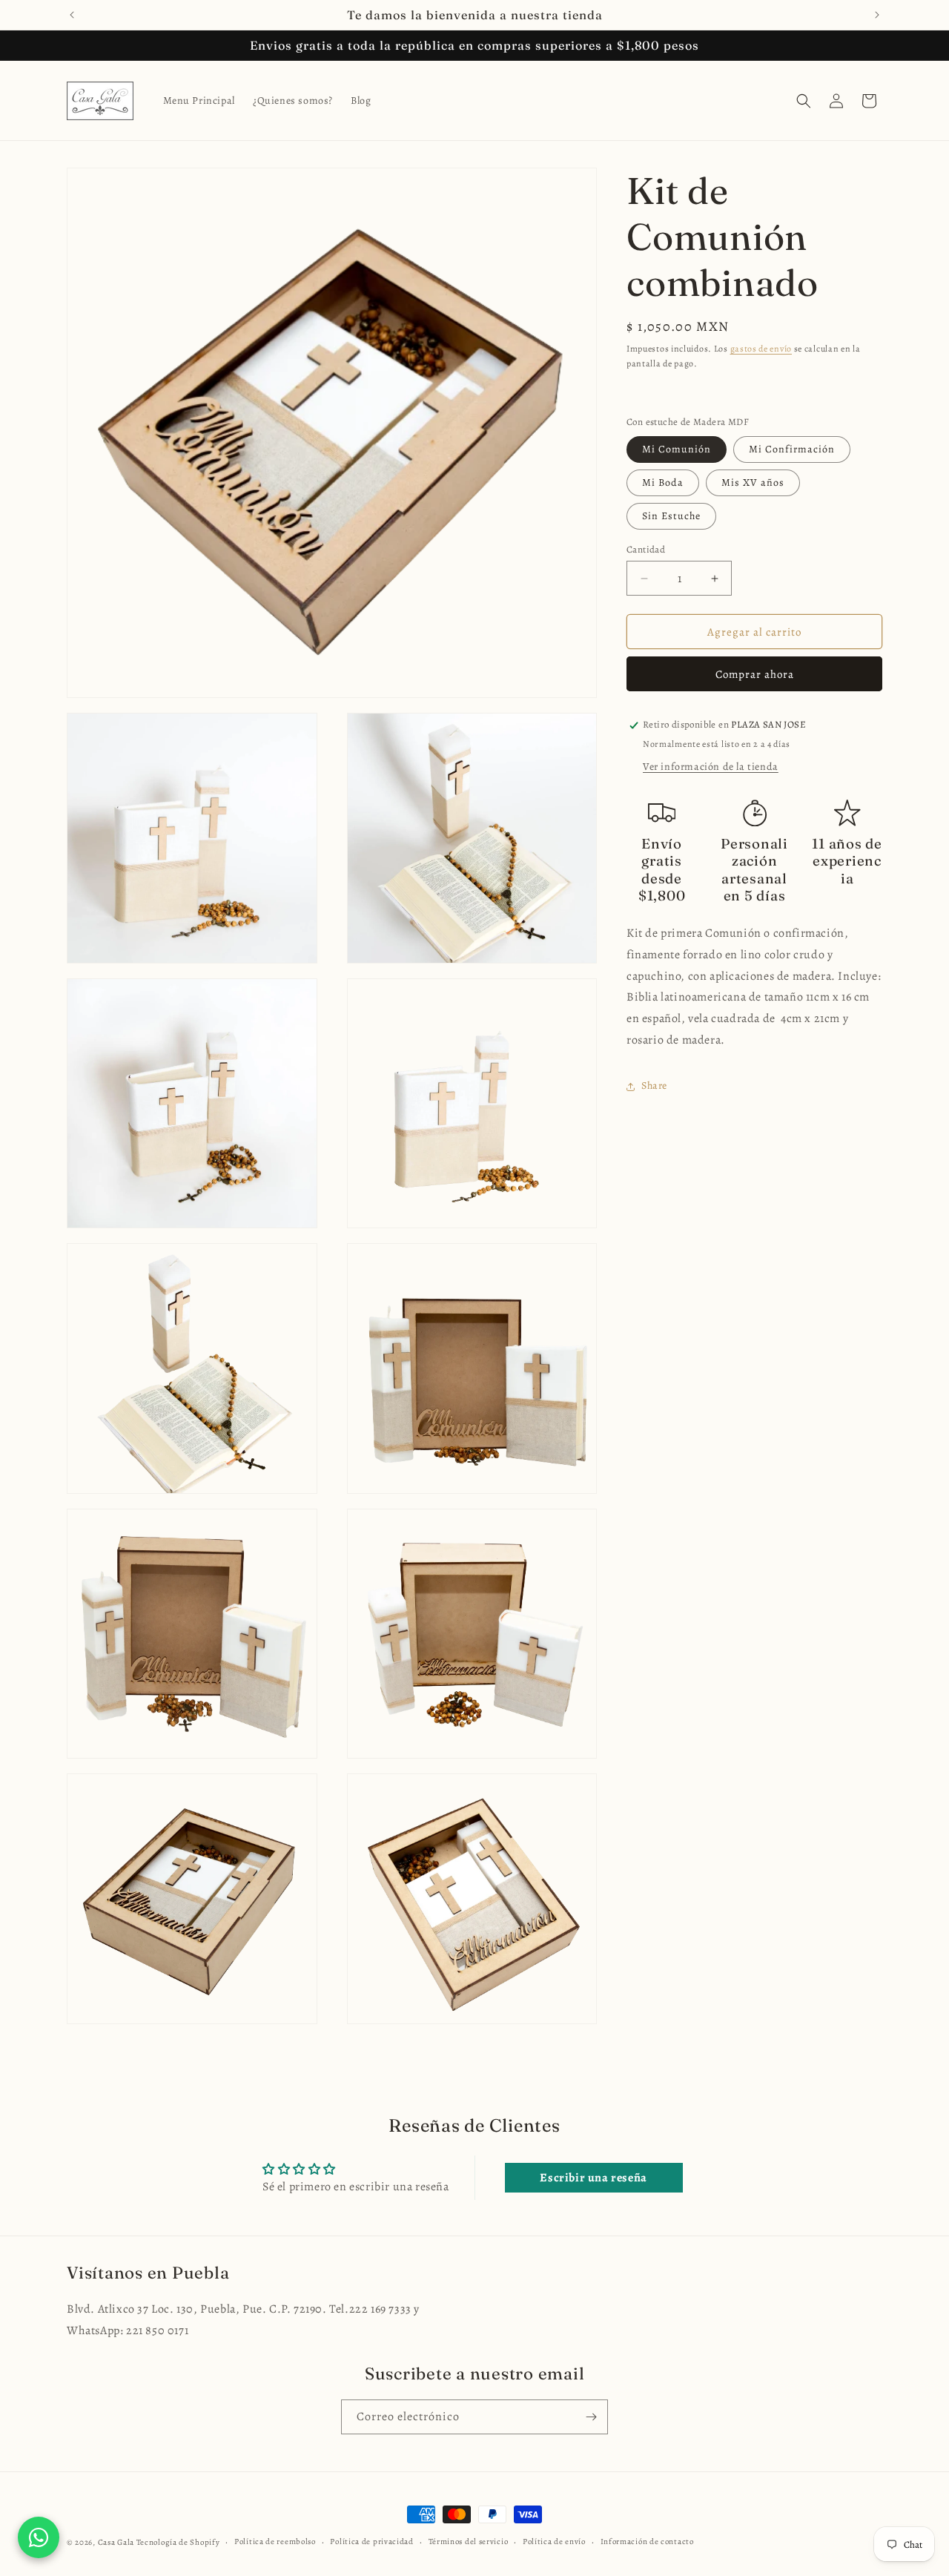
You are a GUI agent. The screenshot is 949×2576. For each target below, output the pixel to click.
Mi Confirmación (792, 449)
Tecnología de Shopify (178, 2542)
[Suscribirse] (591, 2417)
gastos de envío (761, 349)
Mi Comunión (677, 449)
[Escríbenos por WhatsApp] (39, 2537)
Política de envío (554, 2542)
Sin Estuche (671, 516)
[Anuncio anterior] (72, 15)
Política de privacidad (371, 2542)
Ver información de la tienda (711, 767)
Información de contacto (647, 2542)
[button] (804, 101)
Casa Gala (116, 2542)
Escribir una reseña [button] (593, 2178)
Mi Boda (663, 482)
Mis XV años (753, 482)
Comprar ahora (755, 675)
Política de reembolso (275, 2542)
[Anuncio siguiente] (877, 15)
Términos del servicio (469, 2542)
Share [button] (654, 1086)
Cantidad (646, 549)
